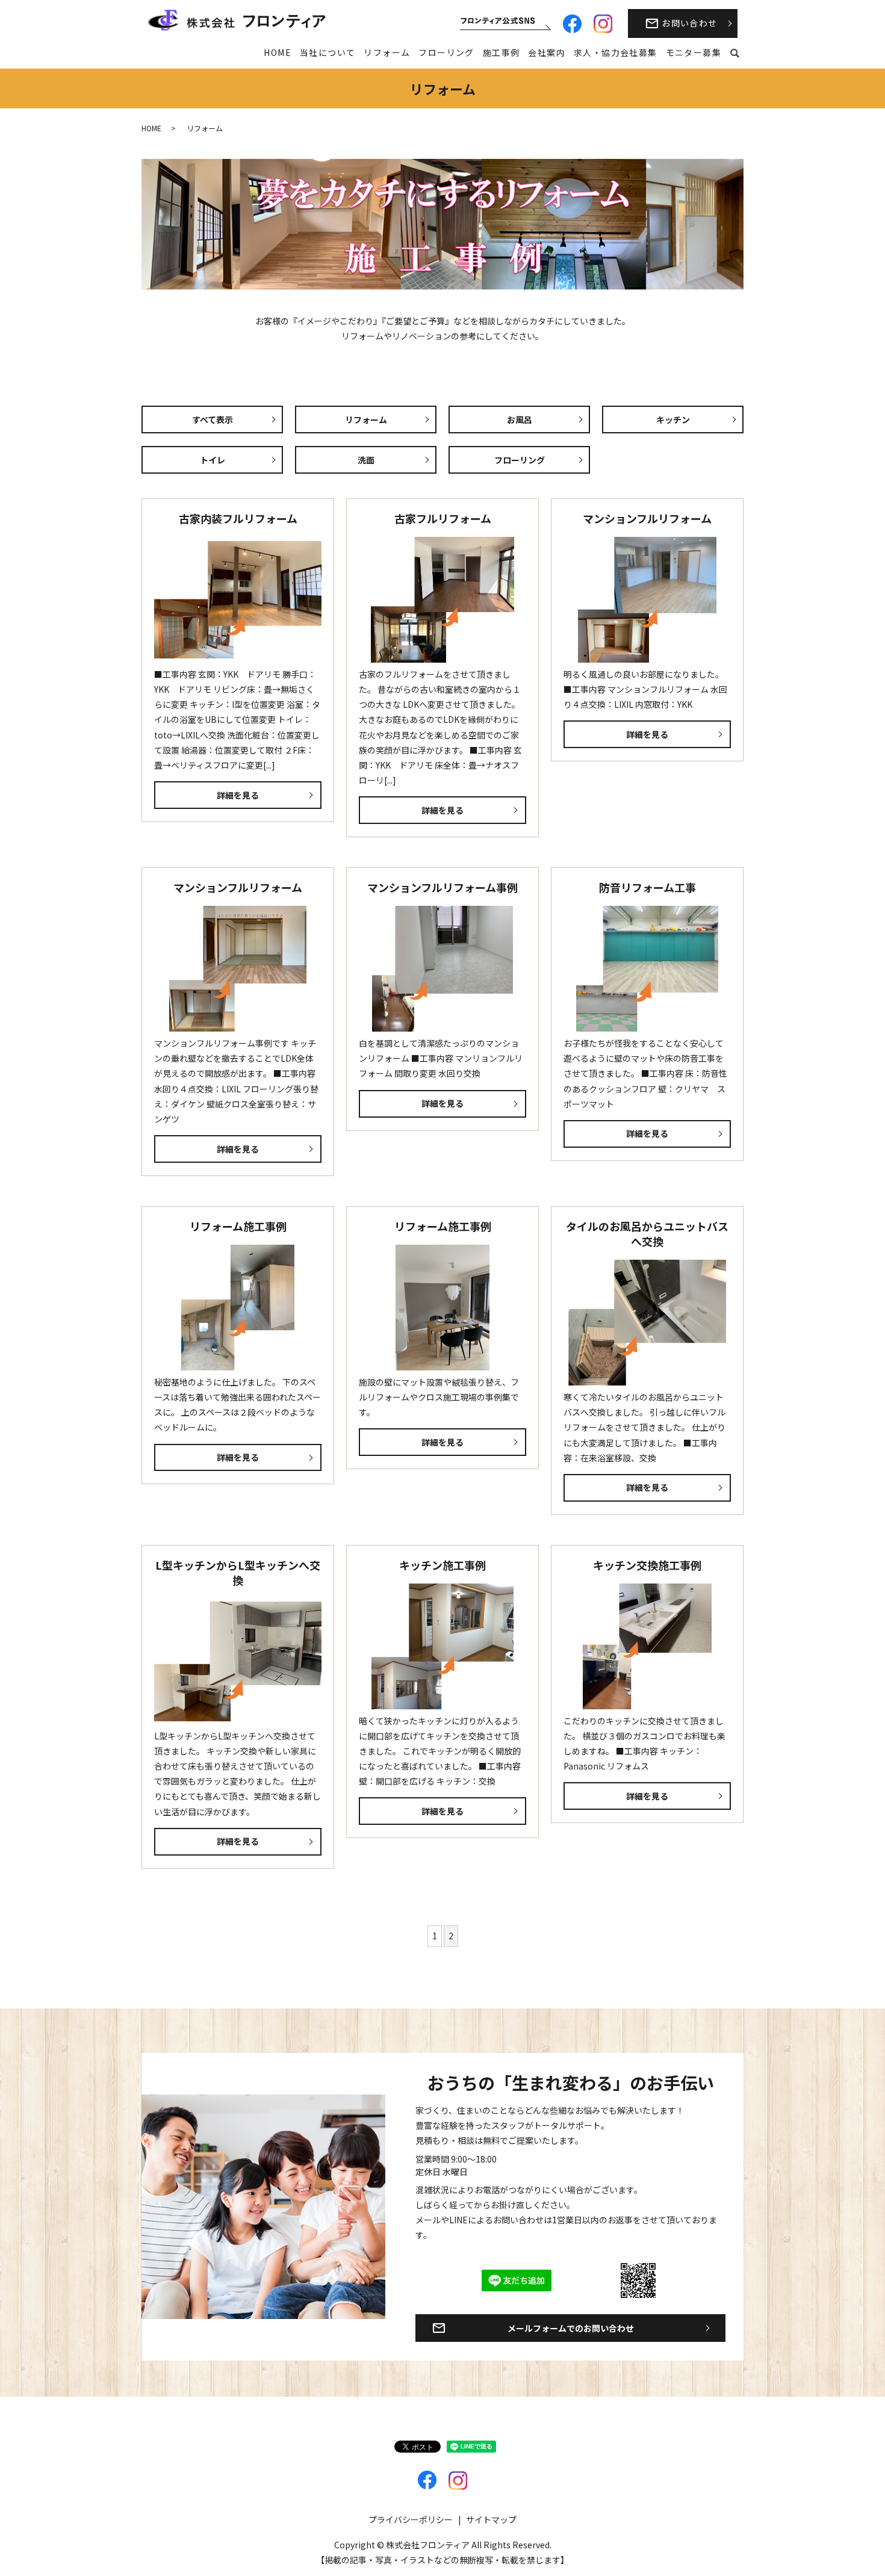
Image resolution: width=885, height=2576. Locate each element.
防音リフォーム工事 (647, 887)
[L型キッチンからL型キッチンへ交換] (238, 1661)
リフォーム (387, 52)
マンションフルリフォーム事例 (442, 887)
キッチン (673, 420)
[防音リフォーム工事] (647, 969)
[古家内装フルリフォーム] (238, 600)
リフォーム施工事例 (238, 1226)
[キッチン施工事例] (442, 1646)
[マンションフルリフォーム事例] (442, 969)
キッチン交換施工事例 (647, 1565)
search (734, 54)
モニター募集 (694, 52)
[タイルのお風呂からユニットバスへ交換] (647, 1323)
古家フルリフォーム (443, 518)
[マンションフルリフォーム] (647, 600)
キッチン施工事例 (442, 1565)
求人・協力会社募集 (616, 52)
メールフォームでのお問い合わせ (571, 2328)
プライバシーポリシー (411, 2519)
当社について (328, 52)
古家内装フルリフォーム (238, 518)
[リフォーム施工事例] (238, 1308)
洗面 (366, 460)
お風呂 (520, 420)
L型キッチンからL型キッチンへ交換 (238, 1572)
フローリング (446, 52)
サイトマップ (491, 2519)
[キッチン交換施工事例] (647, 1646)
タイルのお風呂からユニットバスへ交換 (647, 1234)
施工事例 (501, 52)
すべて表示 (213, 420)
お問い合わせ (689, 23)
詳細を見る (238, 795)
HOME (278, 52)
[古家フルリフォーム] (442, 600)
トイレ (213, 460)
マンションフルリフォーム (647, 518)
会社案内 (547, 52)
